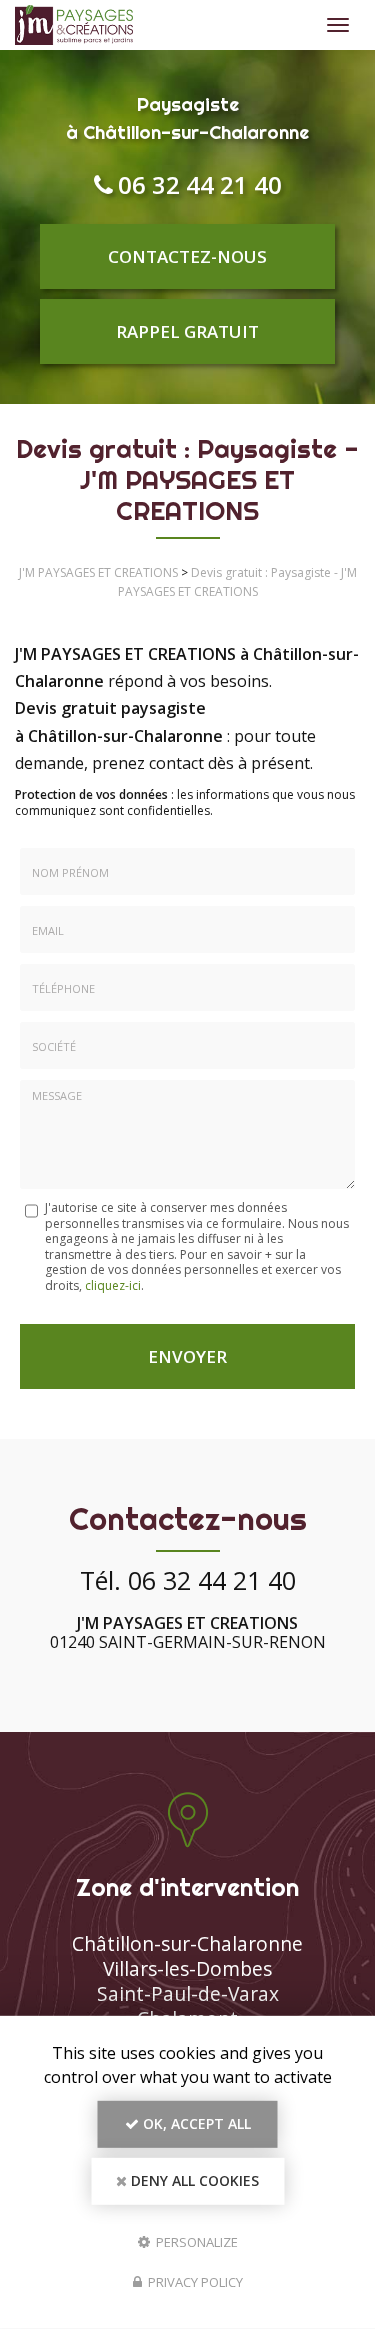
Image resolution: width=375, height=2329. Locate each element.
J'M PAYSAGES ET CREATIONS (98, 572)
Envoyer (187, 1356)
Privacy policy (194, 2282)
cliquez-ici (113, 1285)
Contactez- (187, 256)
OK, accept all (195, 2123)
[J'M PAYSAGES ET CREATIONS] (165, 25)
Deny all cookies (193, 2180)
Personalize (195, 2241)
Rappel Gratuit (187, 331)
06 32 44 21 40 (200, 184)
